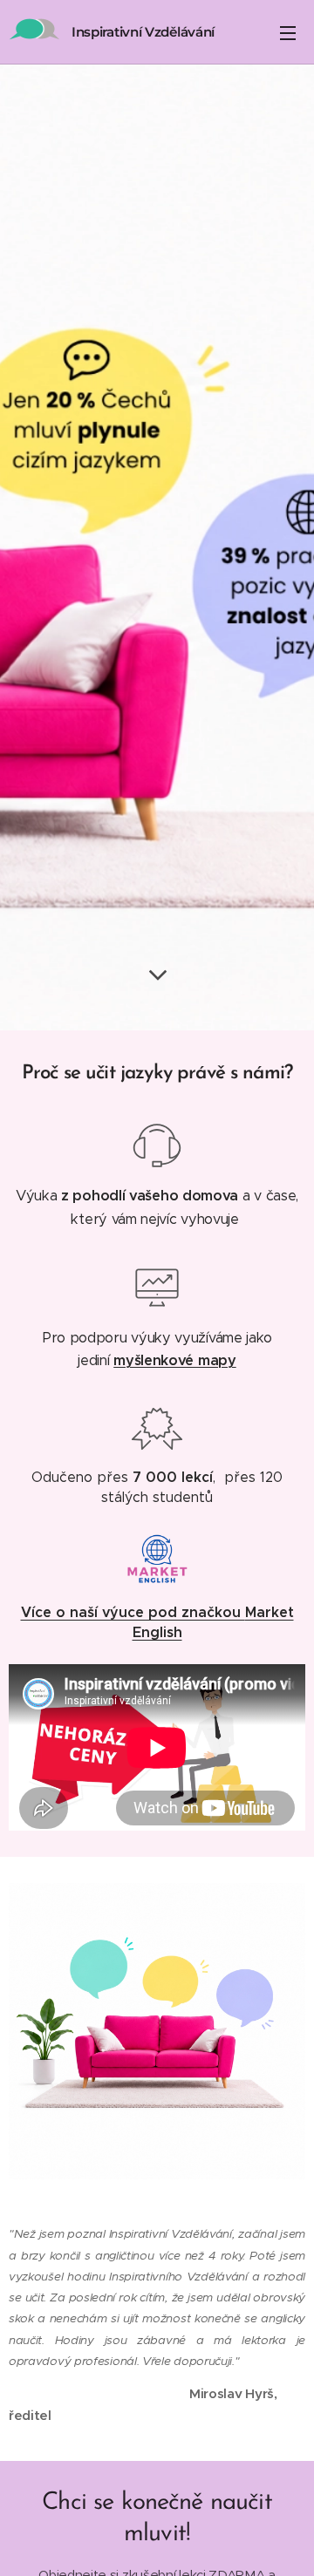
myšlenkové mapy (174, 1360)
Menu (288, 32)
